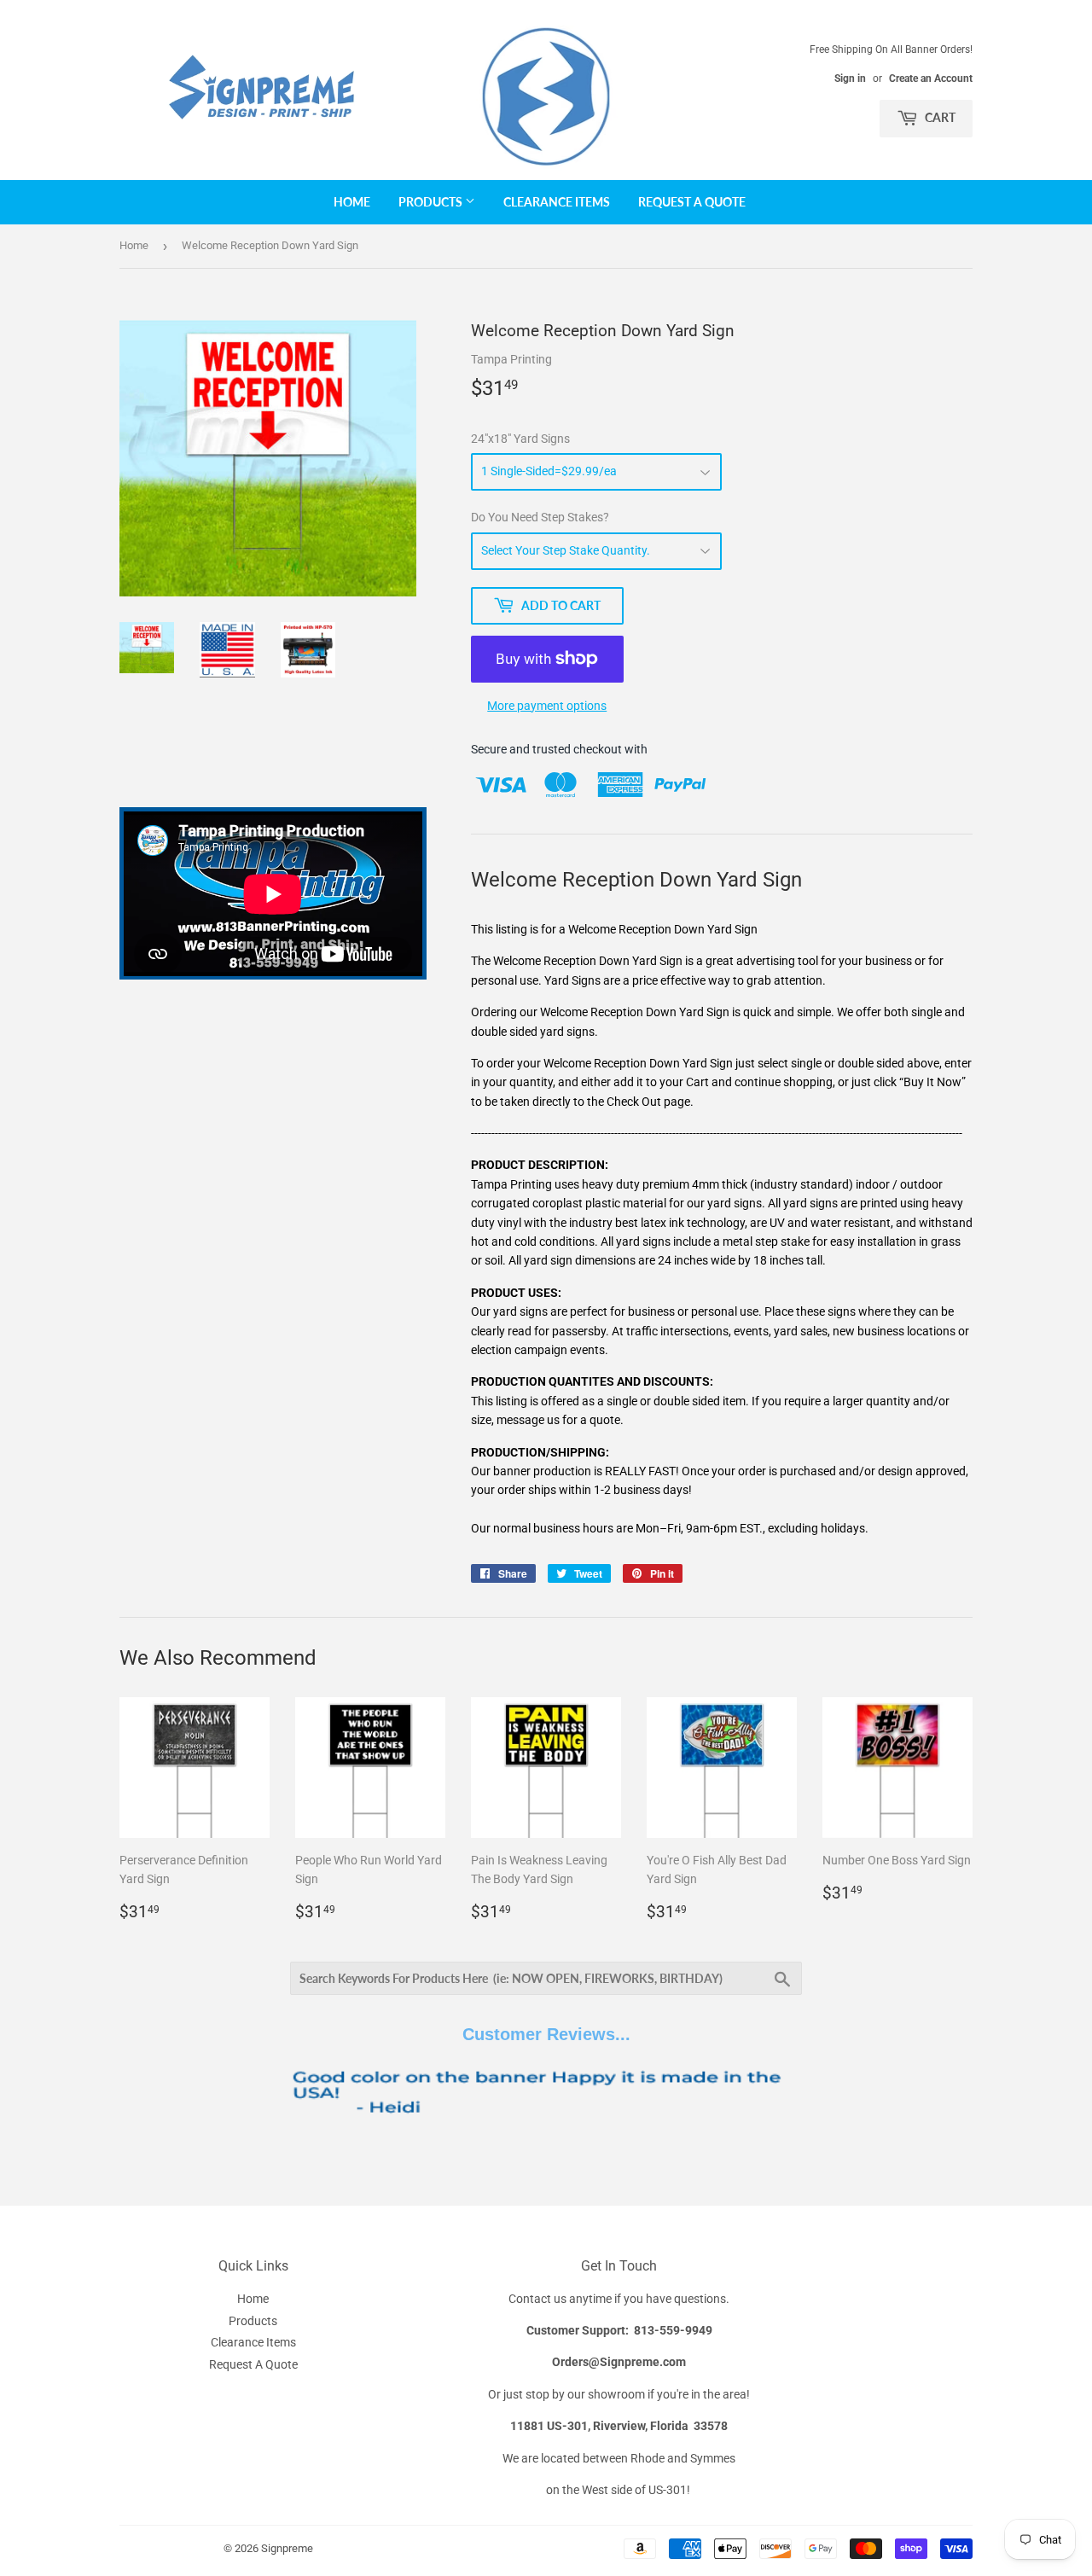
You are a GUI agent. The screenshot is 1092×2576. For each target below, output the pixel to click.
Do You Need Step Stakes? (540, 517)
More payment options (547, 706)
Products (432, 202)
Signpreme (287, 2548)
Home (352, 202)
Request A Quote (692, 202)
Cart (939, 117)
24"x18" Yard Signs (520, 439)
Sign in (850, 79)
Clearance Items (557, 202)
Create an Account (931, 79)
